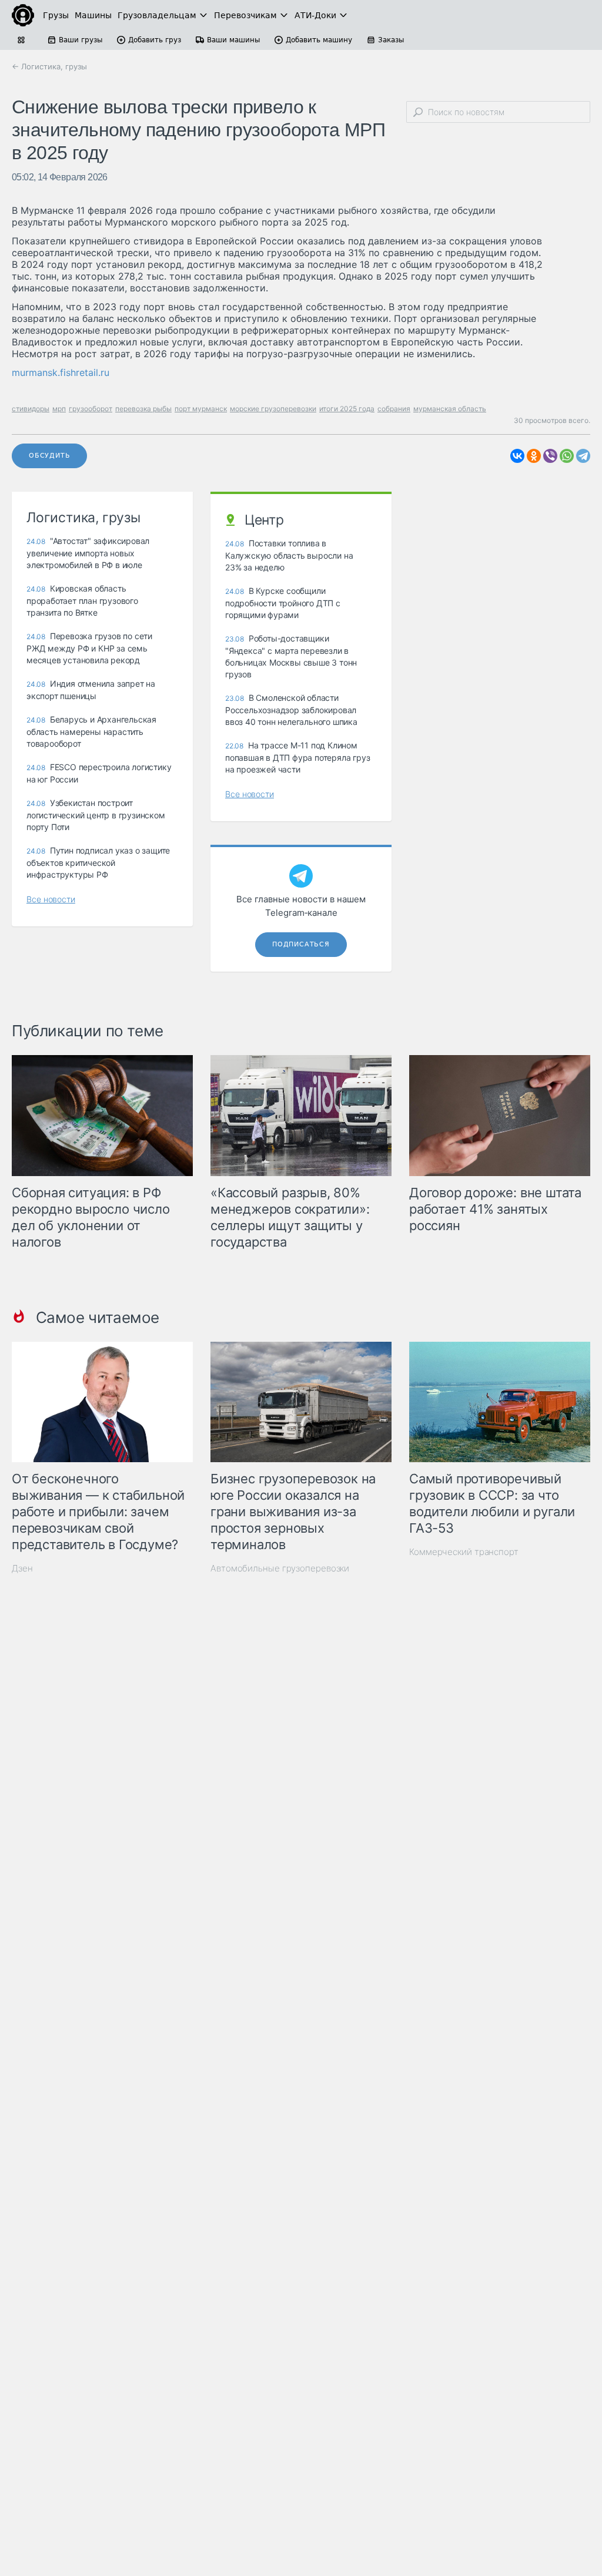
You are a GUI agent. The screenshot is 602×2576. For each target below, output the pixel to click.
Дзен (22, 1568)
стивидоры (31, 409)
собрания (394, 409)
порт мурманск (201, 409)
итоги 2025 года (347, 409)
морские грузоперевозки (273, 409)
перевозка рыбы (143, 409)
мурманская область (450, 409)
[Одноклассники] (534, 456)
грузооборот (91, 409)
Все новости (51, 899)
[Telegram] (583, 456)
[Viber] (550, 456)
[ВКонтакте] (517, 456)
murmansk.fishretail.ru (61, 372)
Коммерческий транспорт (464, 1552)
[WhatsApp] (567, 456)
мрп (59, 409)
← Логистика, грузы (49, 66)
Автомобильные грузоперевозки (280, 1568)
